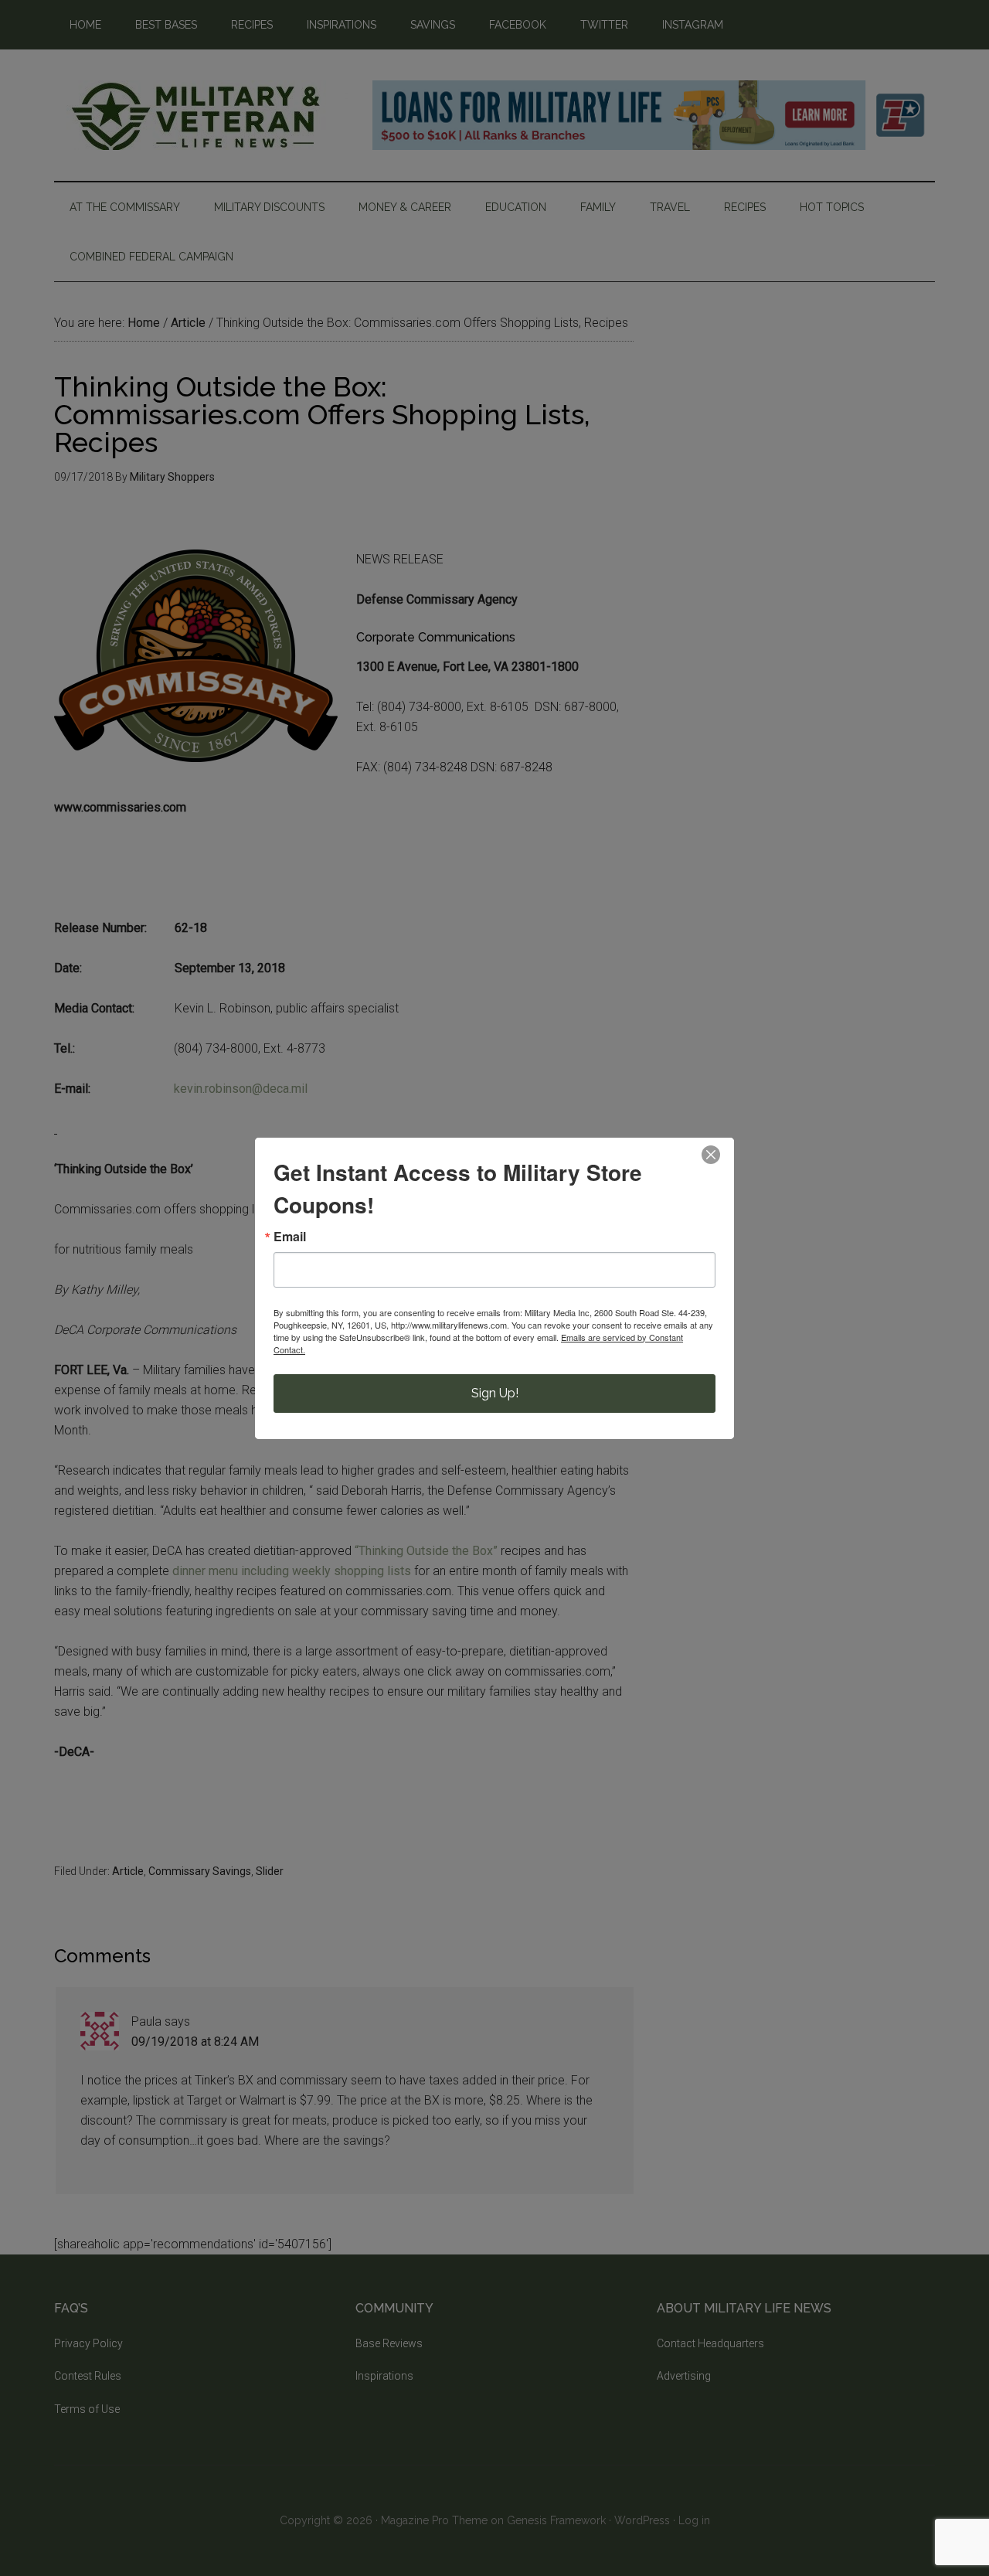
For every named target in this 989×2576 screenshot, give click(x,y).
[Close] (711, 1155)
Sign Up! (495, 1393)
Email (290, 1237)
